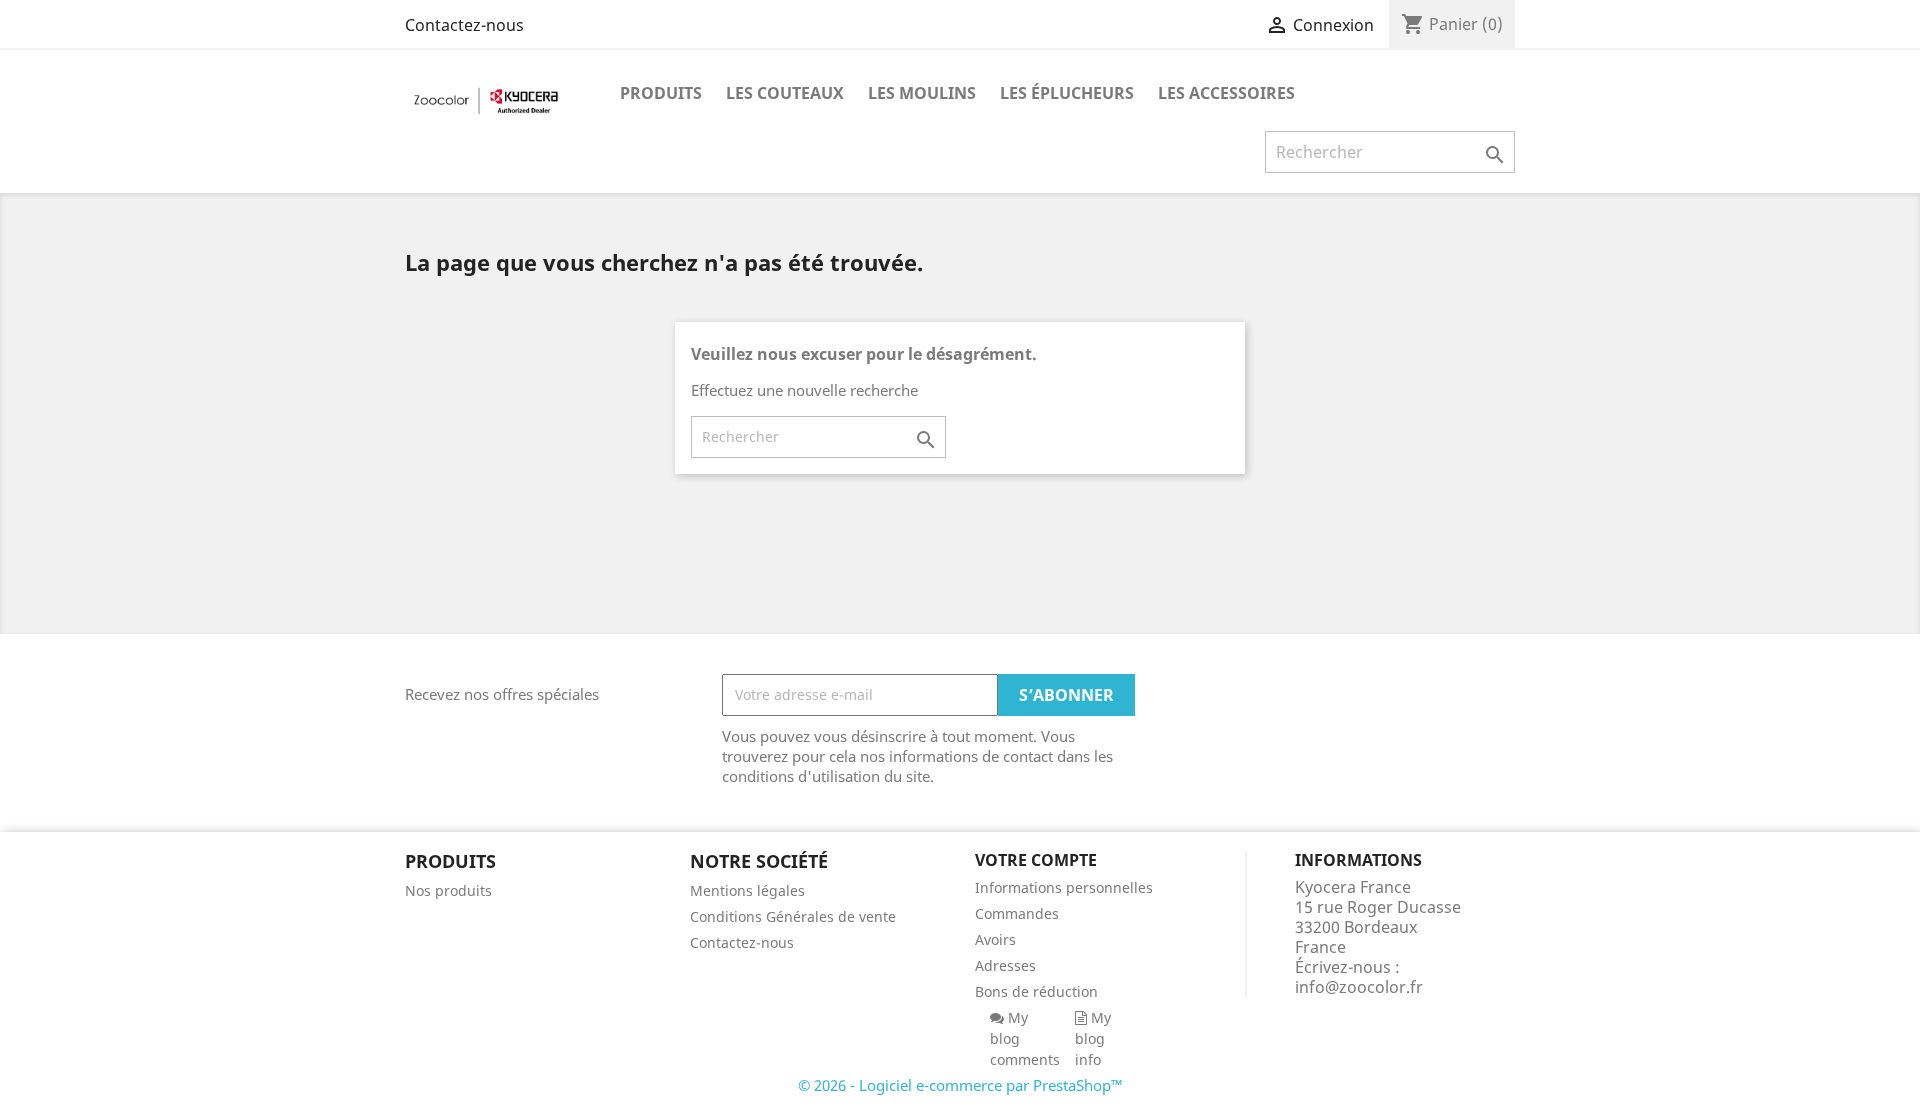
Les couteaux (785, 93)
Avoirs (995, 939)
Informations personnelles (1064, 887)
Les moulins (922, 93)
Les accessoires (1226, 93)
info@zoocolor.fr (1359, 987)
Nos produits (448, 890)
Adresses (1005, 965)
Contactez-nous (464, 25)
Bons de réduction (1036, 991)
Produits (661, 93)
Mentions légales (747, 890)
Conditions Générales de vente (793, 916)
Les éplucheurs (1067, 93)
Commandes (1017, 913)
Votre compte (1036, 860)
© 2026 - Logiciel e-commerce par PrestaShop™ (960, 1085)
